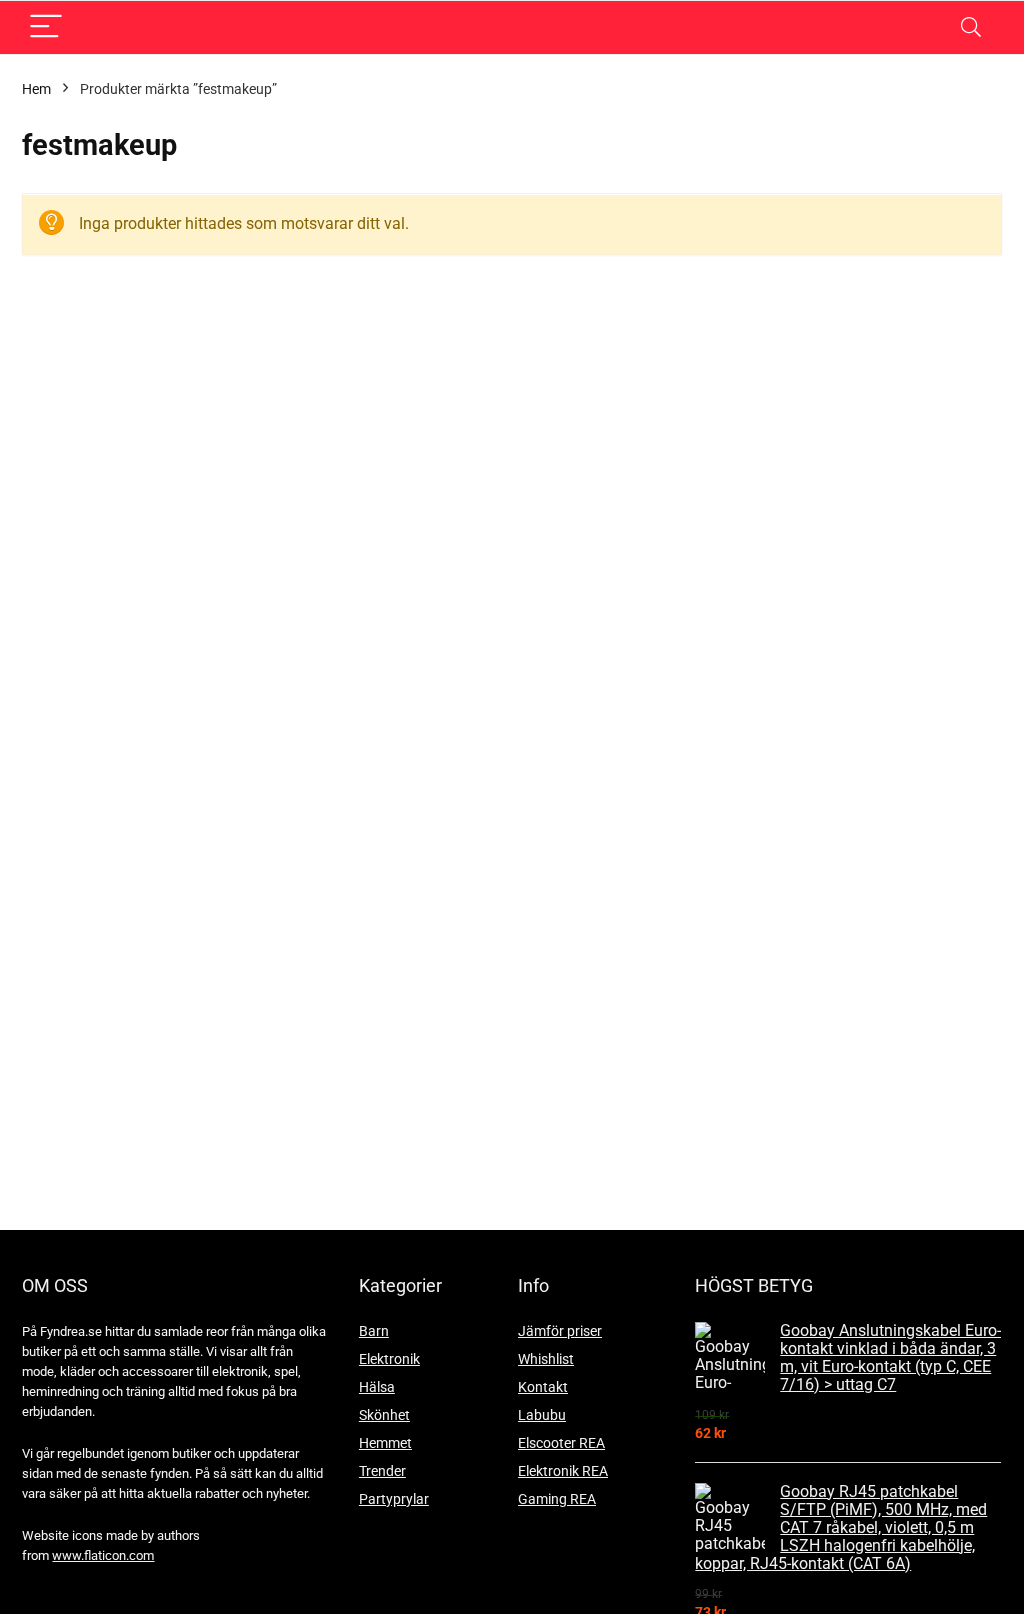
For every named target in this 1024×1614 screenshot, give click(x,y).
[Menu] (46, 27)
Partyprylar (394, 1499)
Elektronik (389, 1359)
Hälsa (377, 1387)
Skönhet (384, 1415)
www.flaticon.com (103, 1555)
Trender (382, 1471)
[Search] (971, 27)
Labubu (542, 1415)
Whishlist (546, 1359)
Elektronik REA (563, 1471)
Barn (374, 1331)
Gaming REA (557, 1499)
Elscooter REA (561, 1443)
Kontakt (543, 1387)
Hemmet (385, 1443)
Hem (36, 89)
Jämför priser (560, 1331)
